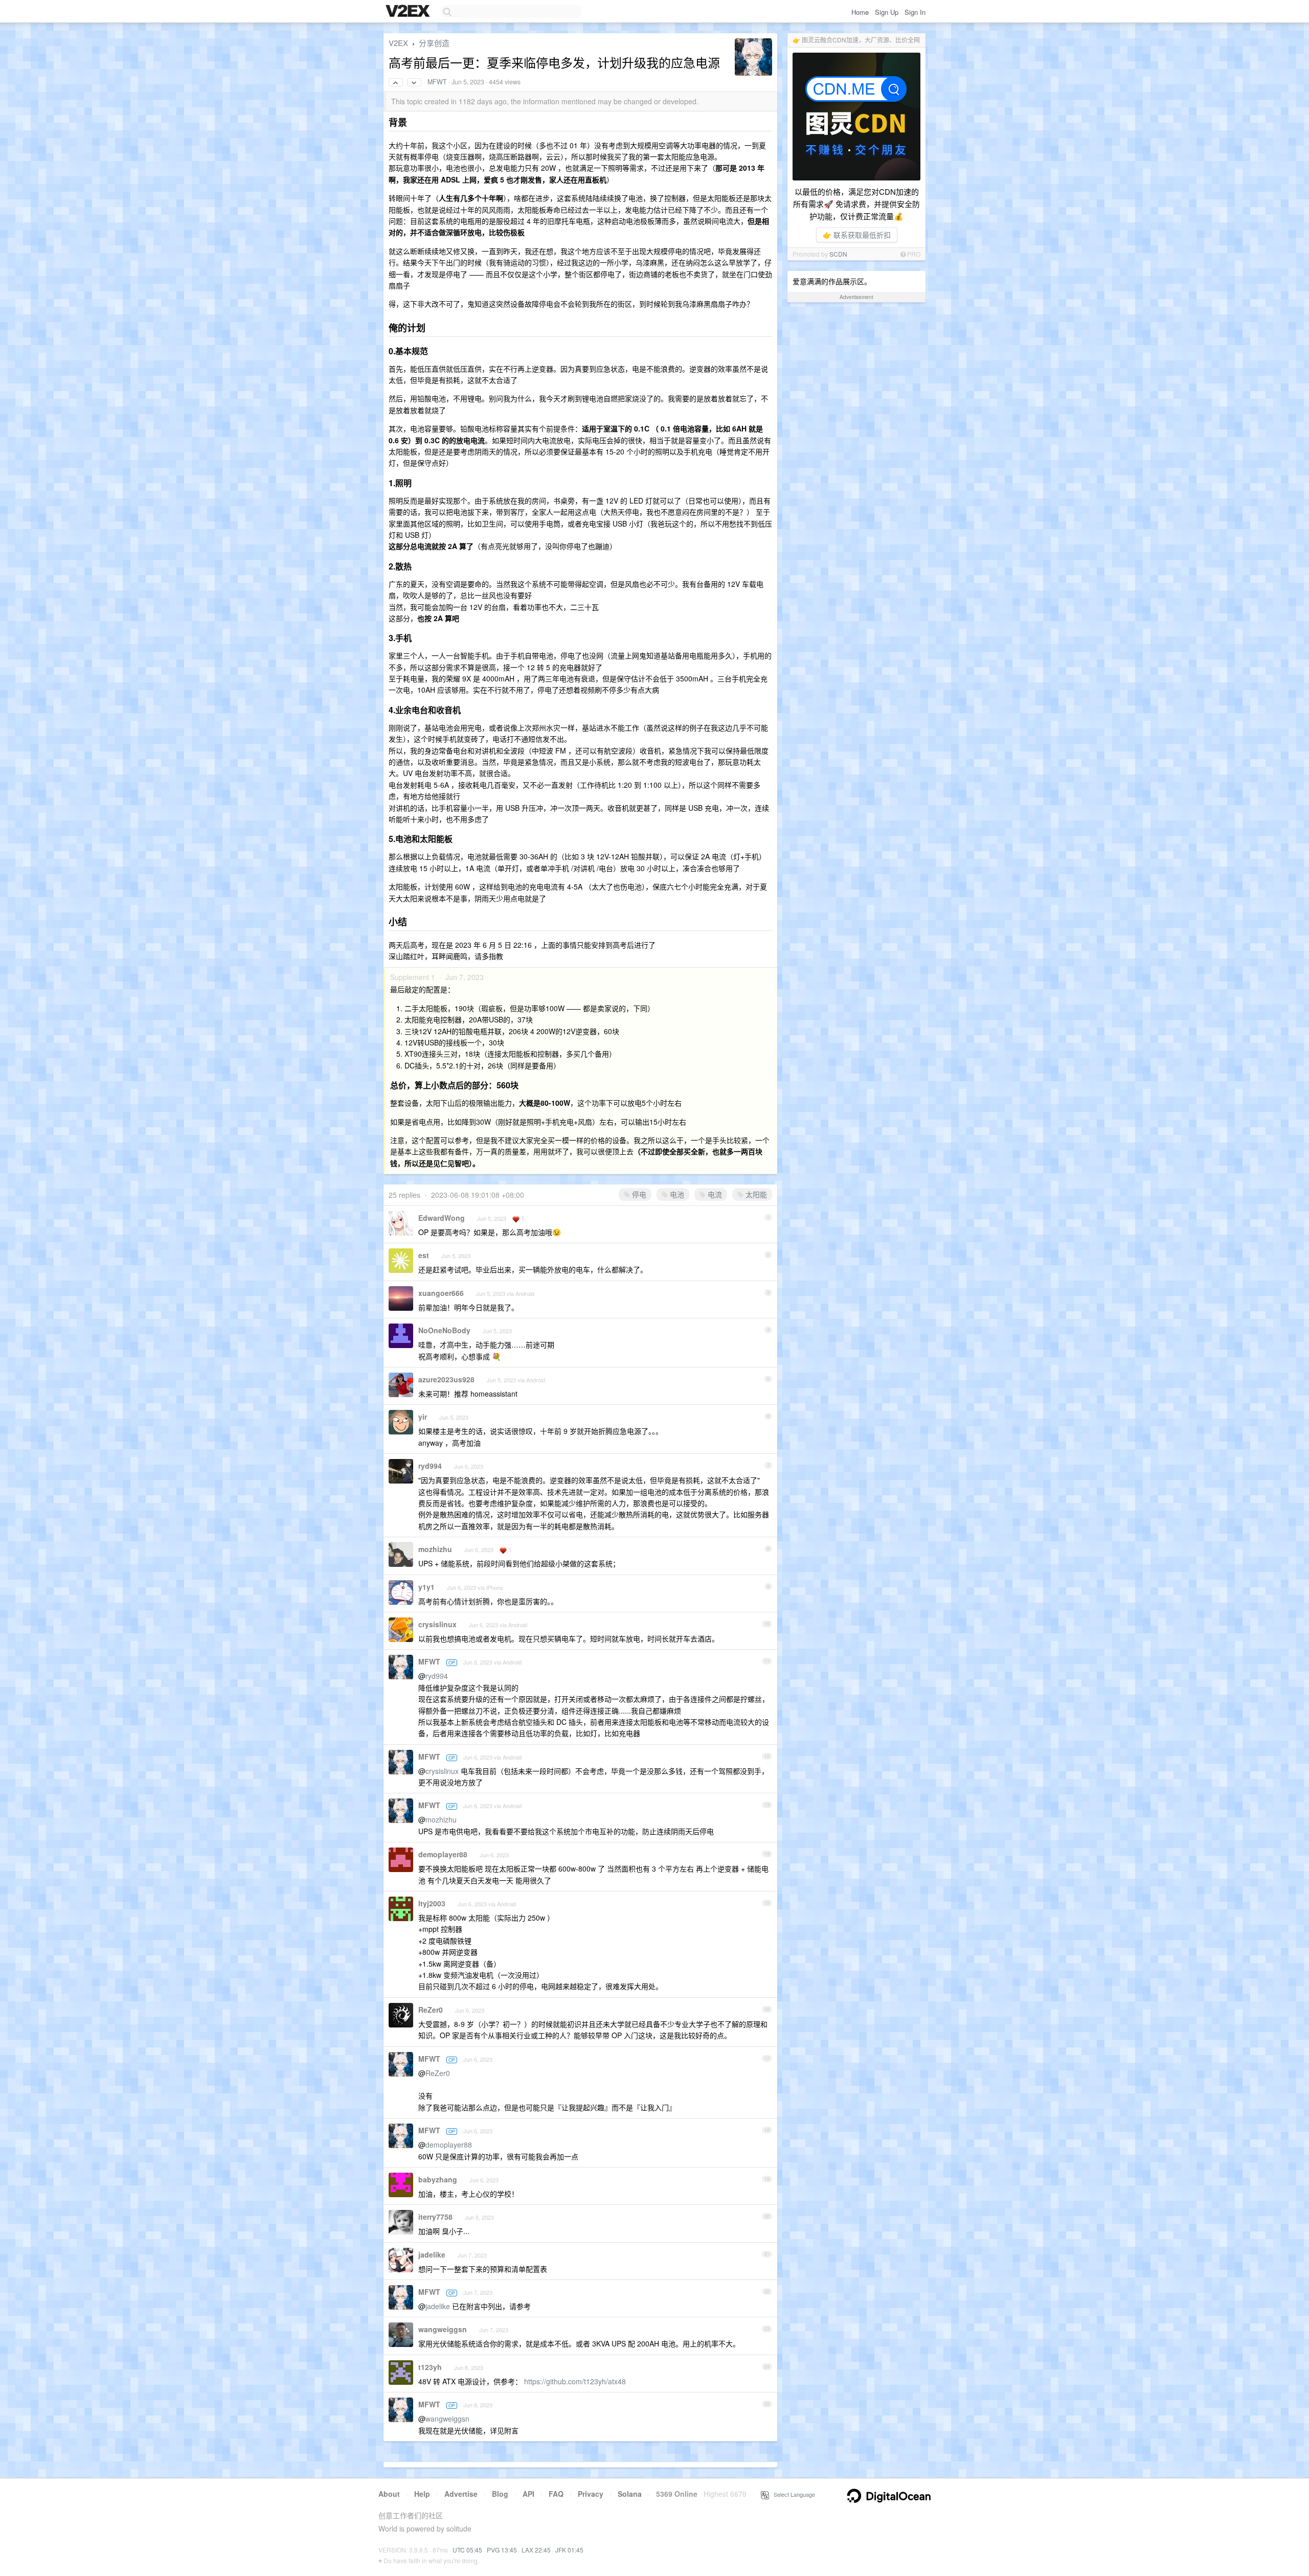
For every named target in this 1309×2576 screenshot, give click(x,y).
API (528, 2494)
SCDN (838, 254)
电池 (676, 1194)
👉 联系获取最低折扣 (857, 235)
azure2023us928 (446, 1379)
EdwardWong (442, 1218)
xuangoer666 (441, 1293)
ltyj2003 (432, 1903)
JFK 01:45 (569, 2550)
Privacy (591, 2494)
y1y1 (426, 1587)
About (389, 2494)
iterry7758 (435, 2217)
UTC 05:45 (467, 2550)
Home (860, 12)
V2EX (398, 43)
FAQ (556, 2494)
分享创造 (434, 43)
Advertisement (856, 297)
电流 (714, 1194)
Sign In (915, 12)
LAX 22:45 (536, 2550)
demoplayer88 (443, 1854)
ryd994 (430, 1466)
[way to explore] (409, 12)
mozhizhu (435, 1549)
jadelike (432, 2254)
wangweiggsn (443, 2329)
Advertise (461, 2494)
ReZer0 (431, 2010)
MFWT (437, 82)
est (424, 1255)
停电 (638, 1194)
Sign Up (887, 12)
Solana (630, 2494)
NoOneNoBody (444, 1330)
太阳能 (755, 1194)
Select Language (792, 2494)
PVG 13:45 (502, 2550)
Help (422, 2494)
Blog (500, 2494)
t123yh (430, 2367)
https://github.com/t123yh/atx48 (575, 2381)
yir (423, 1417)
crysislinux (437, 1624)
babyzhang (438, 2179)
